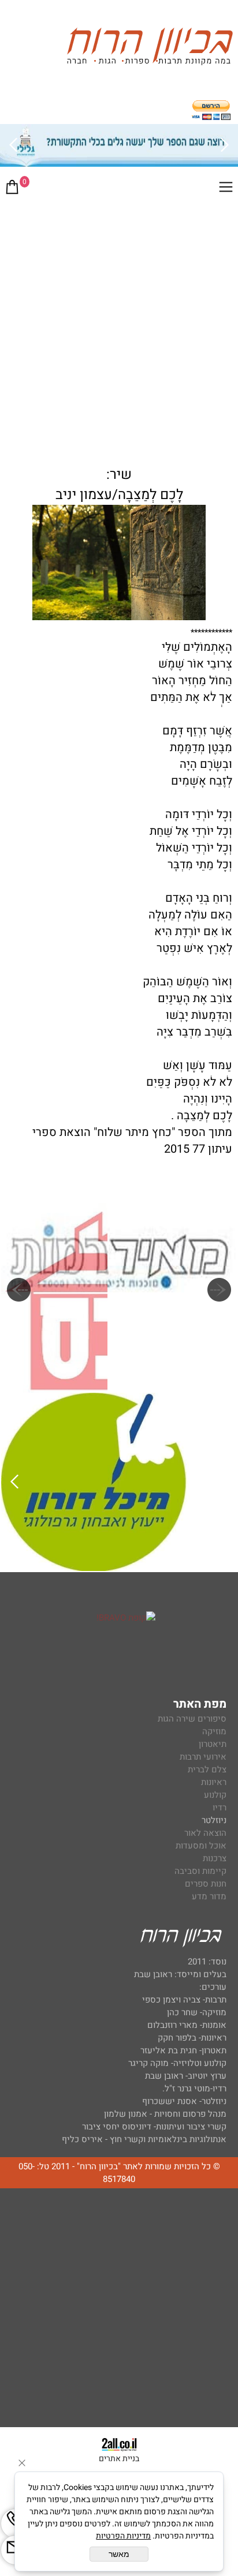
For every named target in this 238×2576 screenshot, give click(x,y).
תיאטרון (213, 1744)
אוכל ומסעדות (201, 1846)
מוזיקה (214, 1731)
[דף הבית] (150, 48)
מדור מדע (209, 1896)
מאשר (119, 2554)
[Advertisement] (119, 328)
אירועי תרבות (203, 1757)
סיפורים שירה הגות (192, 1719)
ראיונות (214, 1782)
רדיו (220, 1808)
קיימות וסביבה (200, 1871)
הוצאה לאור (205, 1833)
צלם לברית (207, 1769)
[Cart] (12, 189)
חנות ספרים (206, 1884)
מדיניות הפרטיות (123, 2536)
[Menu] (226, 189)
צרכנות (215, 1858)
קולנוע (214, 1795)
